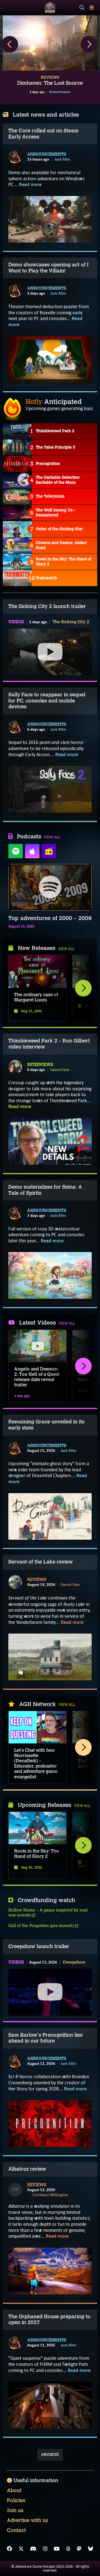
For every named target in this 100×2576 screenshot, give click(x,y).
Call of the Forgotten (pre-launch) (42, 1926)
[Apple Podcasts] (32, 851)
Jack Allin (62, 159)
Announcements (47, 154)
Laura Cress (60, 1070)
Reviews (37, 1580)
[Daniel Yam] (15, 1582)
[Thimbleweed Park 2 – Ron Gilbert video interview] (50, 1141)
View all (52, 837)
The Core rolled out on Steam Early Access (43, 134)
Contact (16, 2530)
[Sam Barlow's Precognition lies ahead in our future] (50, 2123)
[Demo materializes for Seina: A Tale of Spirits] (50, 1275)
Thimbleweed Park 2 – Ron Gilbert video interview (49, 1044)
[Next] (89, 44)
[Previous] (10, 44)
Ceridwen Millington (50, 2195)
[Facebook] (9, 2549)
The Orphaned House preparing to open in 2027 (49, 2320)
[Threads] (68, 2549)
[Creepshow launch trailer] (50, 1992)
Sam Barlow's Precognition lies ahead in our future (45, 2038)
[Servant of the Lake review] (50, 1657)
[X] (21, 2549)
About (14, 2490)
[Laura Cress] (15, 1067)
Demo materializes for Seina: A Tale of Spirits (45, 1190)
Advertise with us (27, 2520)
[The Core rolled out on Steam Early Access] (50, 219)
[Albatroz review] (50, 2271)
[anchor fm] (49, 851)
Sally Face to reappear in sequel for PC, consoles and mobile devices (47, 701)
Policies (16, 2500)
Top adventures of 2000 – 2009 (50, 918)
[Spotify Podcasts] (16, 851)
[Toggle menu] (92, 8)
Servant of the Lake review (41, 1562)
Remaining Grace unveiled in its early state (46, 1425)
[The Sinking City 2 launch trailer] (50, 652)
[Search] (82, 8)
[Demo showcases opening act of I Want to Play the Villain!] (50, 359)
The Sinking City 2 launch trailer (47, 606)
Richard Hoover (60, 92)
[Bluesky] (91, 2549)
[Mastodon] (79, 2549)
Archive (50, 2455)
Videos (16, 622)
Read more (30, 185)
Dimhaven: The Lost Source (50, 83)
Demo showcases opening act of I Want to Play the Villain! (48, 268)
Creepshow (74, 1962)
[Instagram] (45, 2549)
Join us (15, 2510)
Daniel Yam (70, 1585)
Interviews (40, 1065)
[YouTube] (57, 2549)
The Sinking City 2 (71, 622)
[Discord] (33, 2549)
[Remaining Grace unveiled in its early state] (50, 1516)
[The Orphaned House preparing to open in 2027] (50, 2405)
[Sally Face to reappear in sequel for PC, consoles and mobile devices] (50, 789)
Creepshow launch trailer (39, 1946)
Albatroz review (27, 2169)
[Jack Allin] (15, 157)
